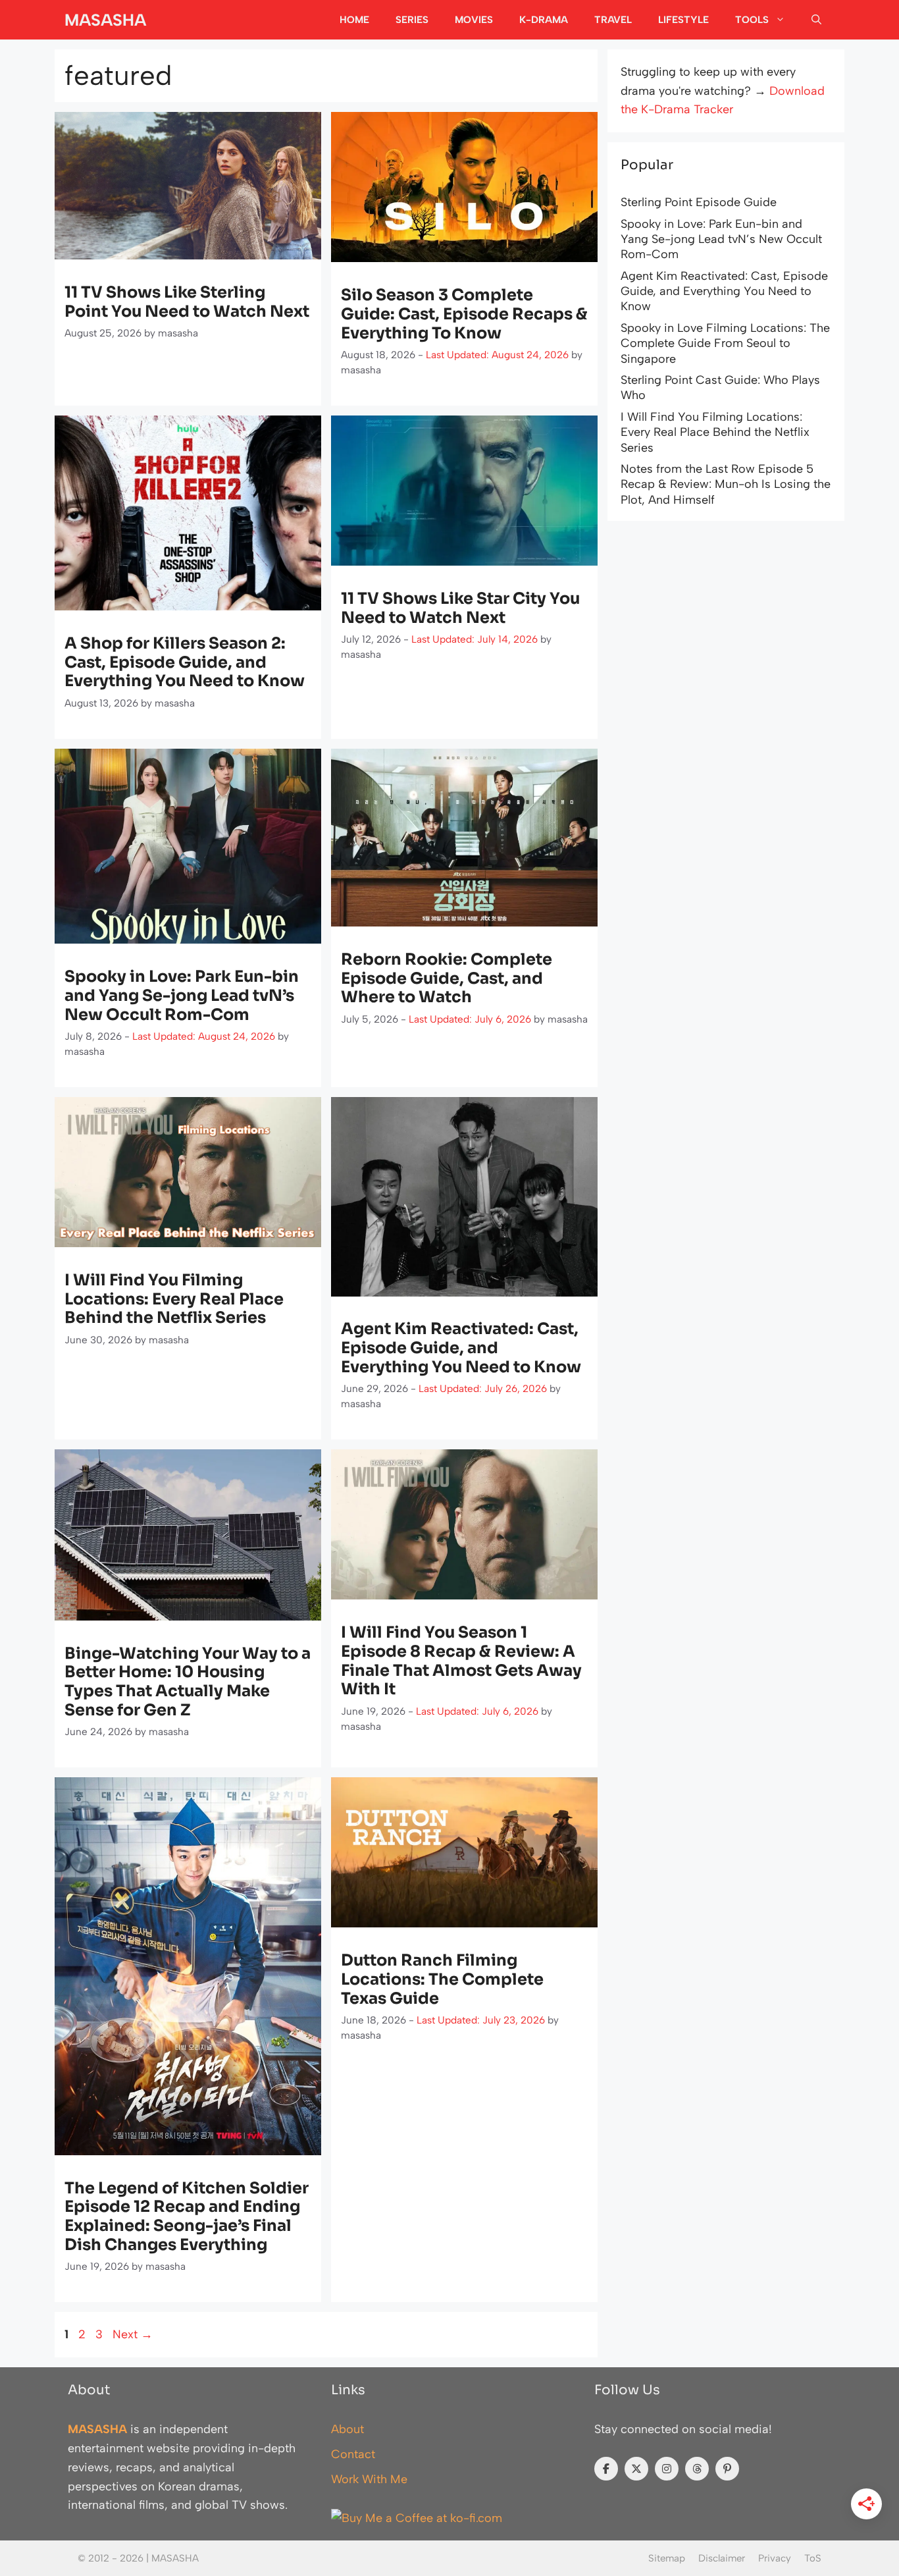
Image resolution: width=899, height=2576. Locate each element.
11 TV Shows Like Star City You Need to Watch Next (460, 608)
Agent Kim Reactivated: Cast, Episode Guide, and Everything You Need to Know (461, 1348)
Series (412, 20)
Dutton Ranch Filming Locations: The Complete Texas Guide (442, 1979)
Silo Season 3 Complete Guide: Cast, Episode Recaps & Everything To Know (464, 314)
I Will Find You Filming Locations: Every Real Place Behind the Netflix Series (174, 1299)
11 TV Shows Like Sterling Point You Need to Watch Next (187, 302)
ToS (813, 2558)
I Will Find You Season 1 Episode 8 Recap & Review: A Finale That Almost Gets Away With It (461, 1661)
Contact (353, 2454)
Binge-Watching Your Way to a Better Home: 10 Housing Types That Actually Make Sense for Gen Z (188, 1682)
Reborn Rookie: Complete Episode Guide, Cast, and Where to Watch (447, 979)
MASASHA (105, 20)
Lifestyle (683, 20)
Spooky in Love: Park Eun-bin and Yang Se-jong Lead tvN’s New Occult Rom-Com (182, 996)
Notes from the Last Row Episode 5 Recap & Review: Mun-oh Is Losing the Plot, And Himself (726, 484)
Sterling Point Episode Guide (699, 202)
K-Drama (544, 20)
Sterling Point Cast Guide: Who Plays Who (720, 388)
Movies (474, 20)
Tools (752, 20)
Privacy (775, 2558)
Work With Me (369, 2479)
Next (133, 2334)
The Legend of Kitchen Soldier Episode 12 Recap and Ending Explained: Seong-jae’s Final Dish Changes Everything (187, 2216)
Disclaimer (722, 2558)
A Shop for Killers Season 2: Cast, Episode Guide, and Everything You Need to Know (185, 662)
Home (354, 20)
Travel (613, 20)
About (347, 2429)
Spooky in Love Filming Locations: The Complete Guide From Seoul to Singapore (725, 343)
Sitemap (667, 2558)
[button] (816, 20)
